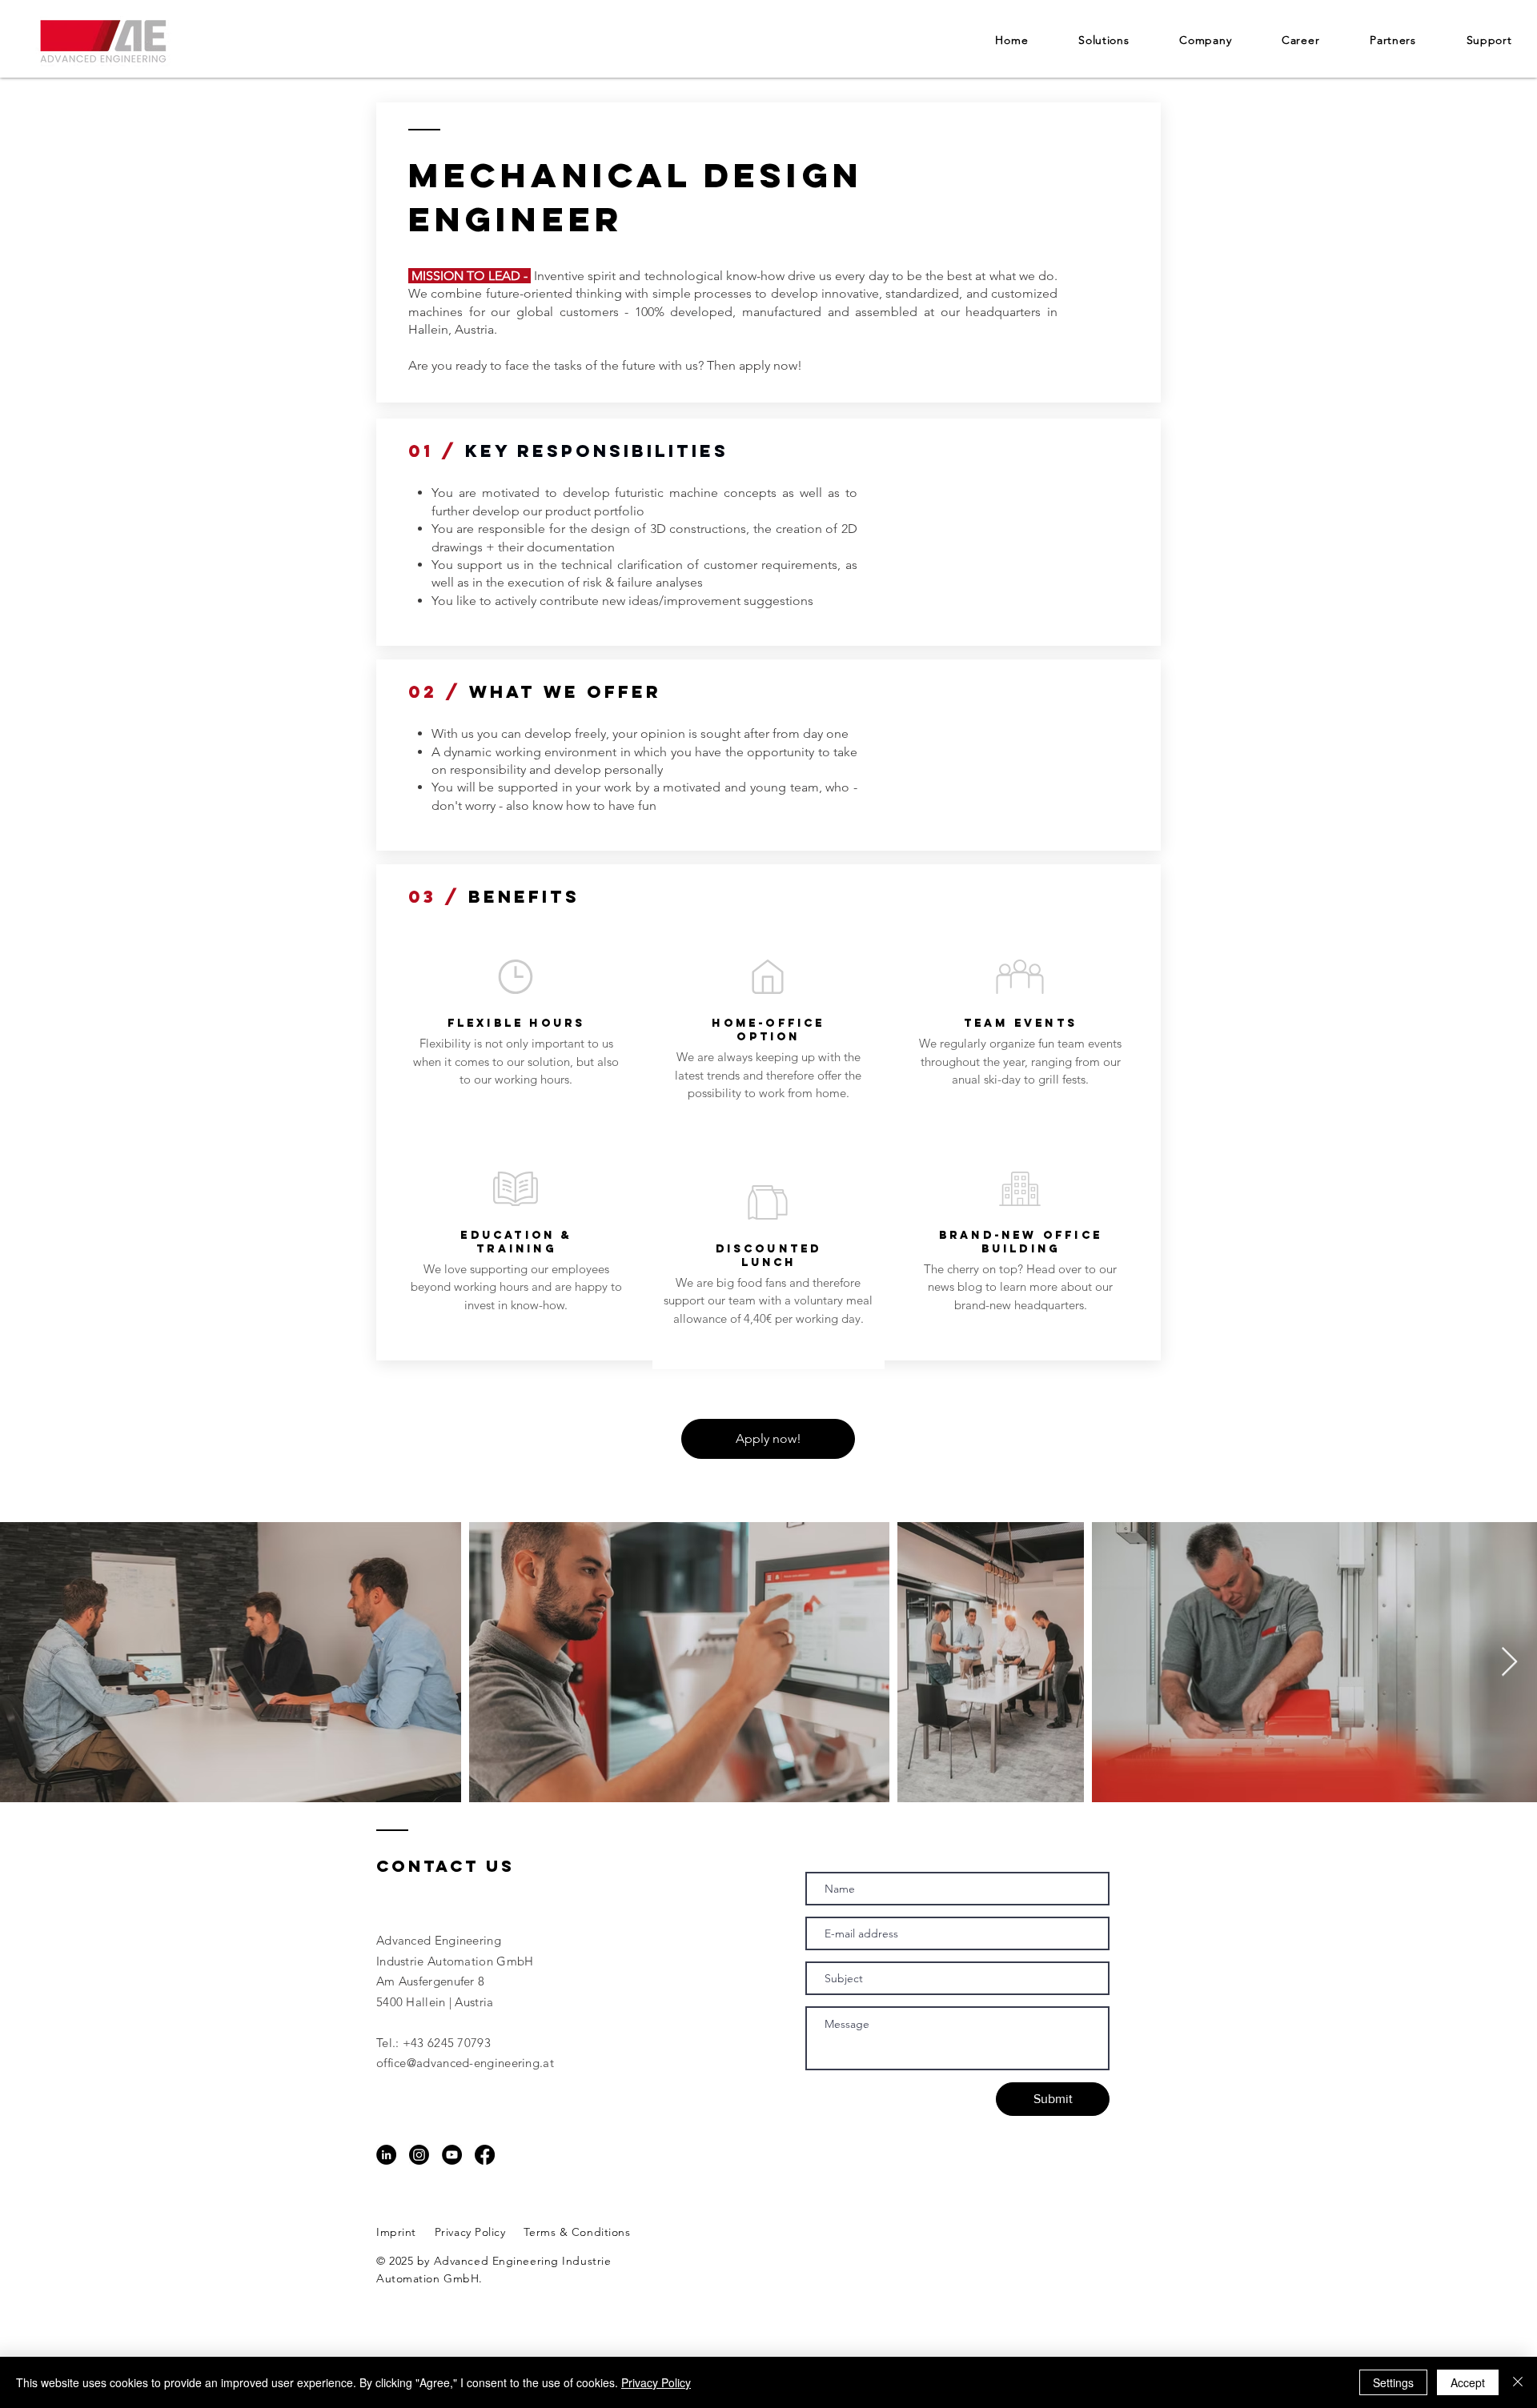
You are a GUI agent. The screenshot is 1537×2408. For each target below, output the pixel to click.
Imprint (396, 2232)
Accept (1468, 2382)
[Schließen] (1518, 2382)
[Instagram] (419, 2155)
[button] (1206, 40)
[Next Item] (1509, 1663)
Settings (1393, 2382)
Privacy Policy (470, 2232)
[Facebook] (485, 2155)
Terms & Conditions (577, 2232)
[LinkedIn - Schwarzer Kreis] (386, 2155)
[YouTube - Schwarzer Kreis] (452, 2155)
